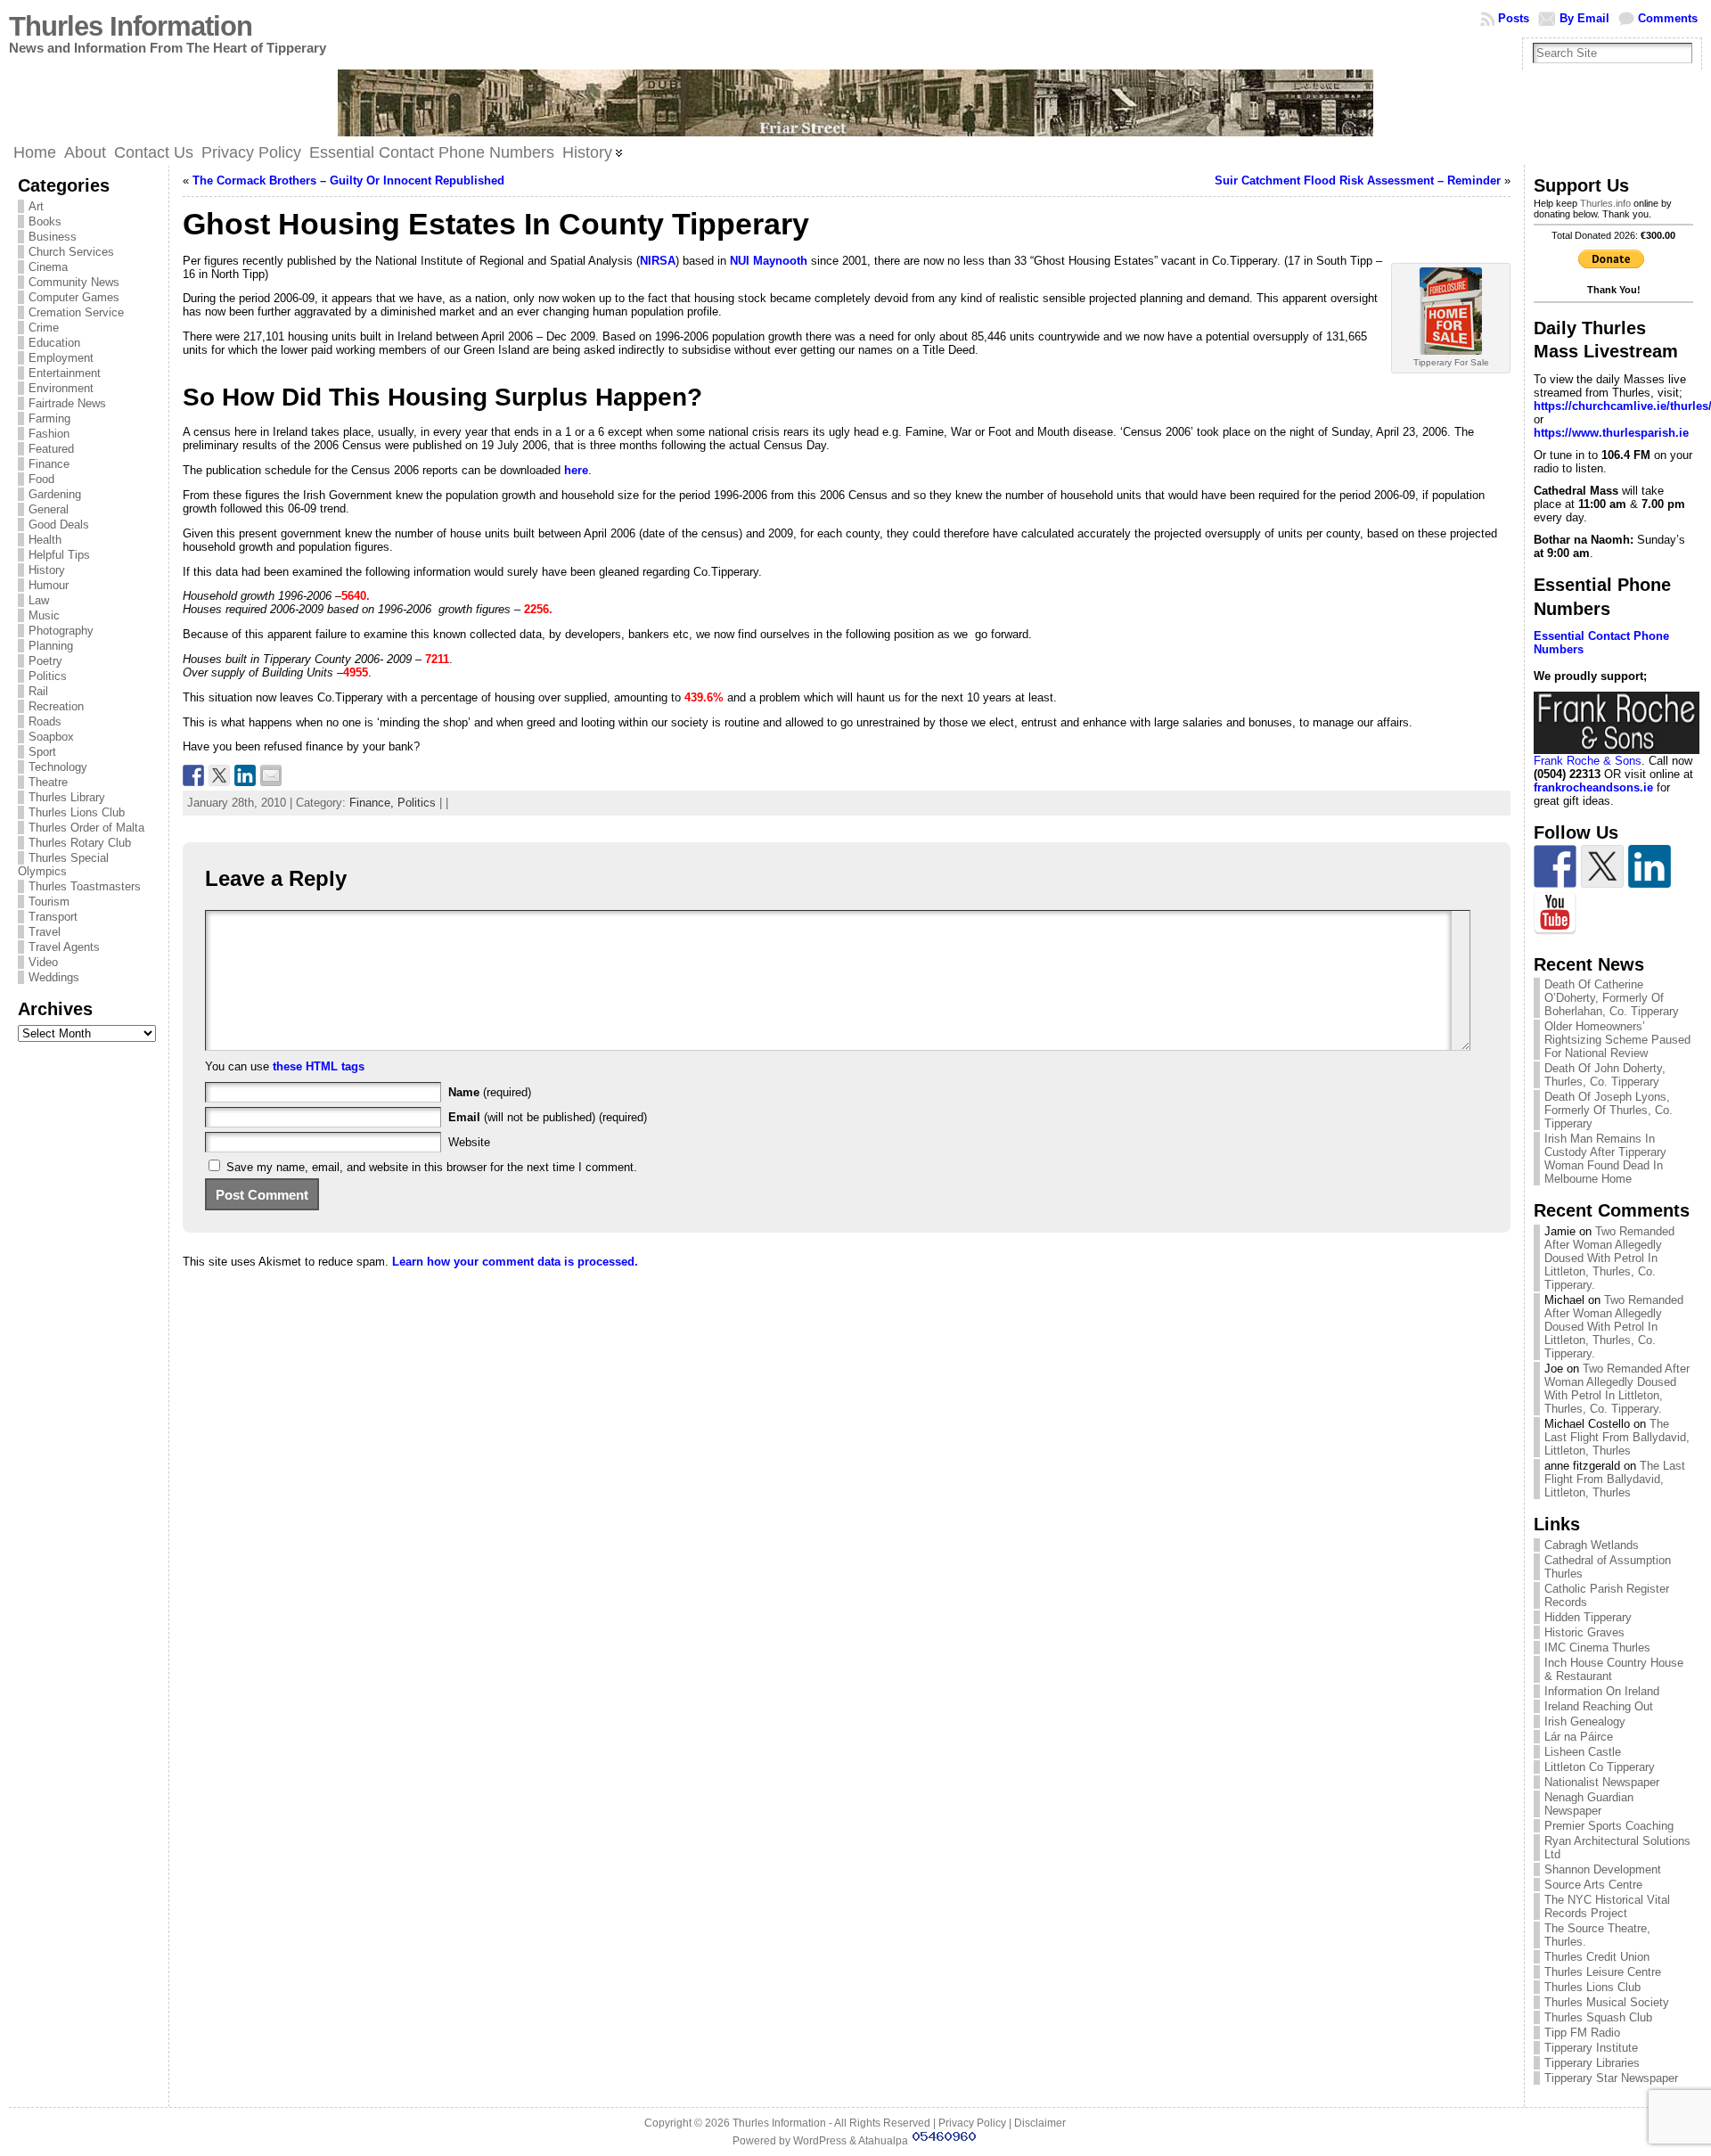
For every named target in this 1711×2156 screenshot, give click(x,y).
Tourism (49, 902)
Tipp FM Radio (1582, 2033)
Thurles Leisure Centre (1603, 1972)
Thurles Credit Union (1597, 1957)
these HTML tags (319, 1066)
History (47, 570)
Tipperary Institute (1591, 2048)
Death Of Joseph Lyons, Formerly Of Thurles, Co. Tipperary (1609, 1110)
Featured (51, 449)
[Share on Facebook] (193, 775)
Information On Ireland (1602, 1691)
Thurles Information (131, 26)
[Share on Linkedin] (245, 775)
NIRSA (658, 261)
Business (53, 237)
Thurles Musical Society (1607, 2002)
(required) (490, 1092)
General (49, 509)
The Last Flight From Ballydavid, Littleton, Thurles (1617, 1437)
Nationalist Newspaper (1602, 1782)
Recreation (56, 706)
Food (41, 479)
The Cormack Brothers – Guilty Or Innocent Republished (348, 180)
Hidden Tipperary (1588, 1617)
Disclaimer (1040, 2123)
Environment (61, 388)
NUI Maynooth (769, 261)
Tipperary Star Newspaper (1611, 2078)
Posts (1514, 18)
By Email (1584, 18)
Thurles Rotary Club (80, 843)
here (576, 470)
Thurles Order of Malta (86, 828)
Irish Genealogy (1585, 1722)
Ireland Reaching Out (1599, 1706)
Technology (58, 767)
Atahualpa (883, 2141)
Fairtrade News (67, 403)
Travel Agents (64, 947)
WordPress (820, 2141)
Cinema (48, 267)
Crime (44, 328)
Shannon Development (1603, 1869)
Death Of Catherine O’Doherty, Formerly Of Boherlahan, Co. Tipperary (1612, 998)
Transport (53, 917)
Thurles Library (67, 797)
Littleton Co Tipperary (1600, 1767)
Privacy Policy (972, 2123)
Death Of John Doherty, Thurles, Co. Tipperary (1605, 1075)
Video (43, 962)
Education (54, 343)
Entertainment (65, 373)
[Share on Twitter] (219, 775)
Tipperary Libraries (1592, 2063)
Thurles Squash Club (1598, 2017)
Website (469, 1142)
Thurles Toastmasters (85, 886)
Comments (1668, 18)
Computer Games (74, 297)
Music (44, 615)
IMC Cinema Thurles (1597, 1648)
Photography (61, 631)
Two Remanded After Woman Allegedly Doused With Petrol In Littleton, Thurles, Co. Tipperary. (1609, 1258)
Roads (45, 721)
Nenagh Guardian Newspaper (1589, 1804)
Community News (74, 282)
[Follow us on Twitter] (1602, 866)
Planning (51, 646)
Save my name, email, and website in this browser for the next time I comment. (432, 1167)
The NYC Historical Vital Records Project (1607, 1906)
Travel (45, 932)
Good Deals (59, 525)
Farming (49, 418)
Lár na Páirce (1579, 1737)
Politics (48, 676)
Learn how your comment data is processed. (515, 1262)
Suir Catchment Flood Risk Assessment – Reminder (1358, 180)
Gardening (55, 494)
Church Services (71, 252)
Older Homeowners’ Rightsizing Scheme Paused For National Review (1617, 1040)
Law (39, 600)
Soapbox (51, 737)
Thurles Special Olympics (63, 865)
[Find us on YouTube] (1555, 914)
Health (45, 540)
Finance (49, 464)
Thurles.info (1605, 203)
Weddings (54, 977)
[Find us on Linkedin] (1650, 866)
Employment (61, 358)
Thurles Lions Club (77, 812)
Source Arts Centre (1593, 1885)
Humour (49, 585)
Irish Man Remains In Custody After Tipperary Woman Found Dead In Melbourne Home (1605, 1159)
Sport (42, 752)
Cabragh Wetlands (1592, 1545)
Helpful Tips (59, 555)
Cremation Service (76, 312)
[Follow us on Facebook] (1555, 866)
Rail (38, 691)
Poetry (45, 661)
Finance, (373, 803)
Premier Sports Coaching (1609, 1826)
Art (36, 206)
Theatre (48, 782)
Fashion (49, 434)
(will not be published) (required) (548, 1117)
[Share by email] (271, 775)
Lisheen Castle (1583, 1752)
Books (45, 221)
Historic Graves (1584, 1632)
